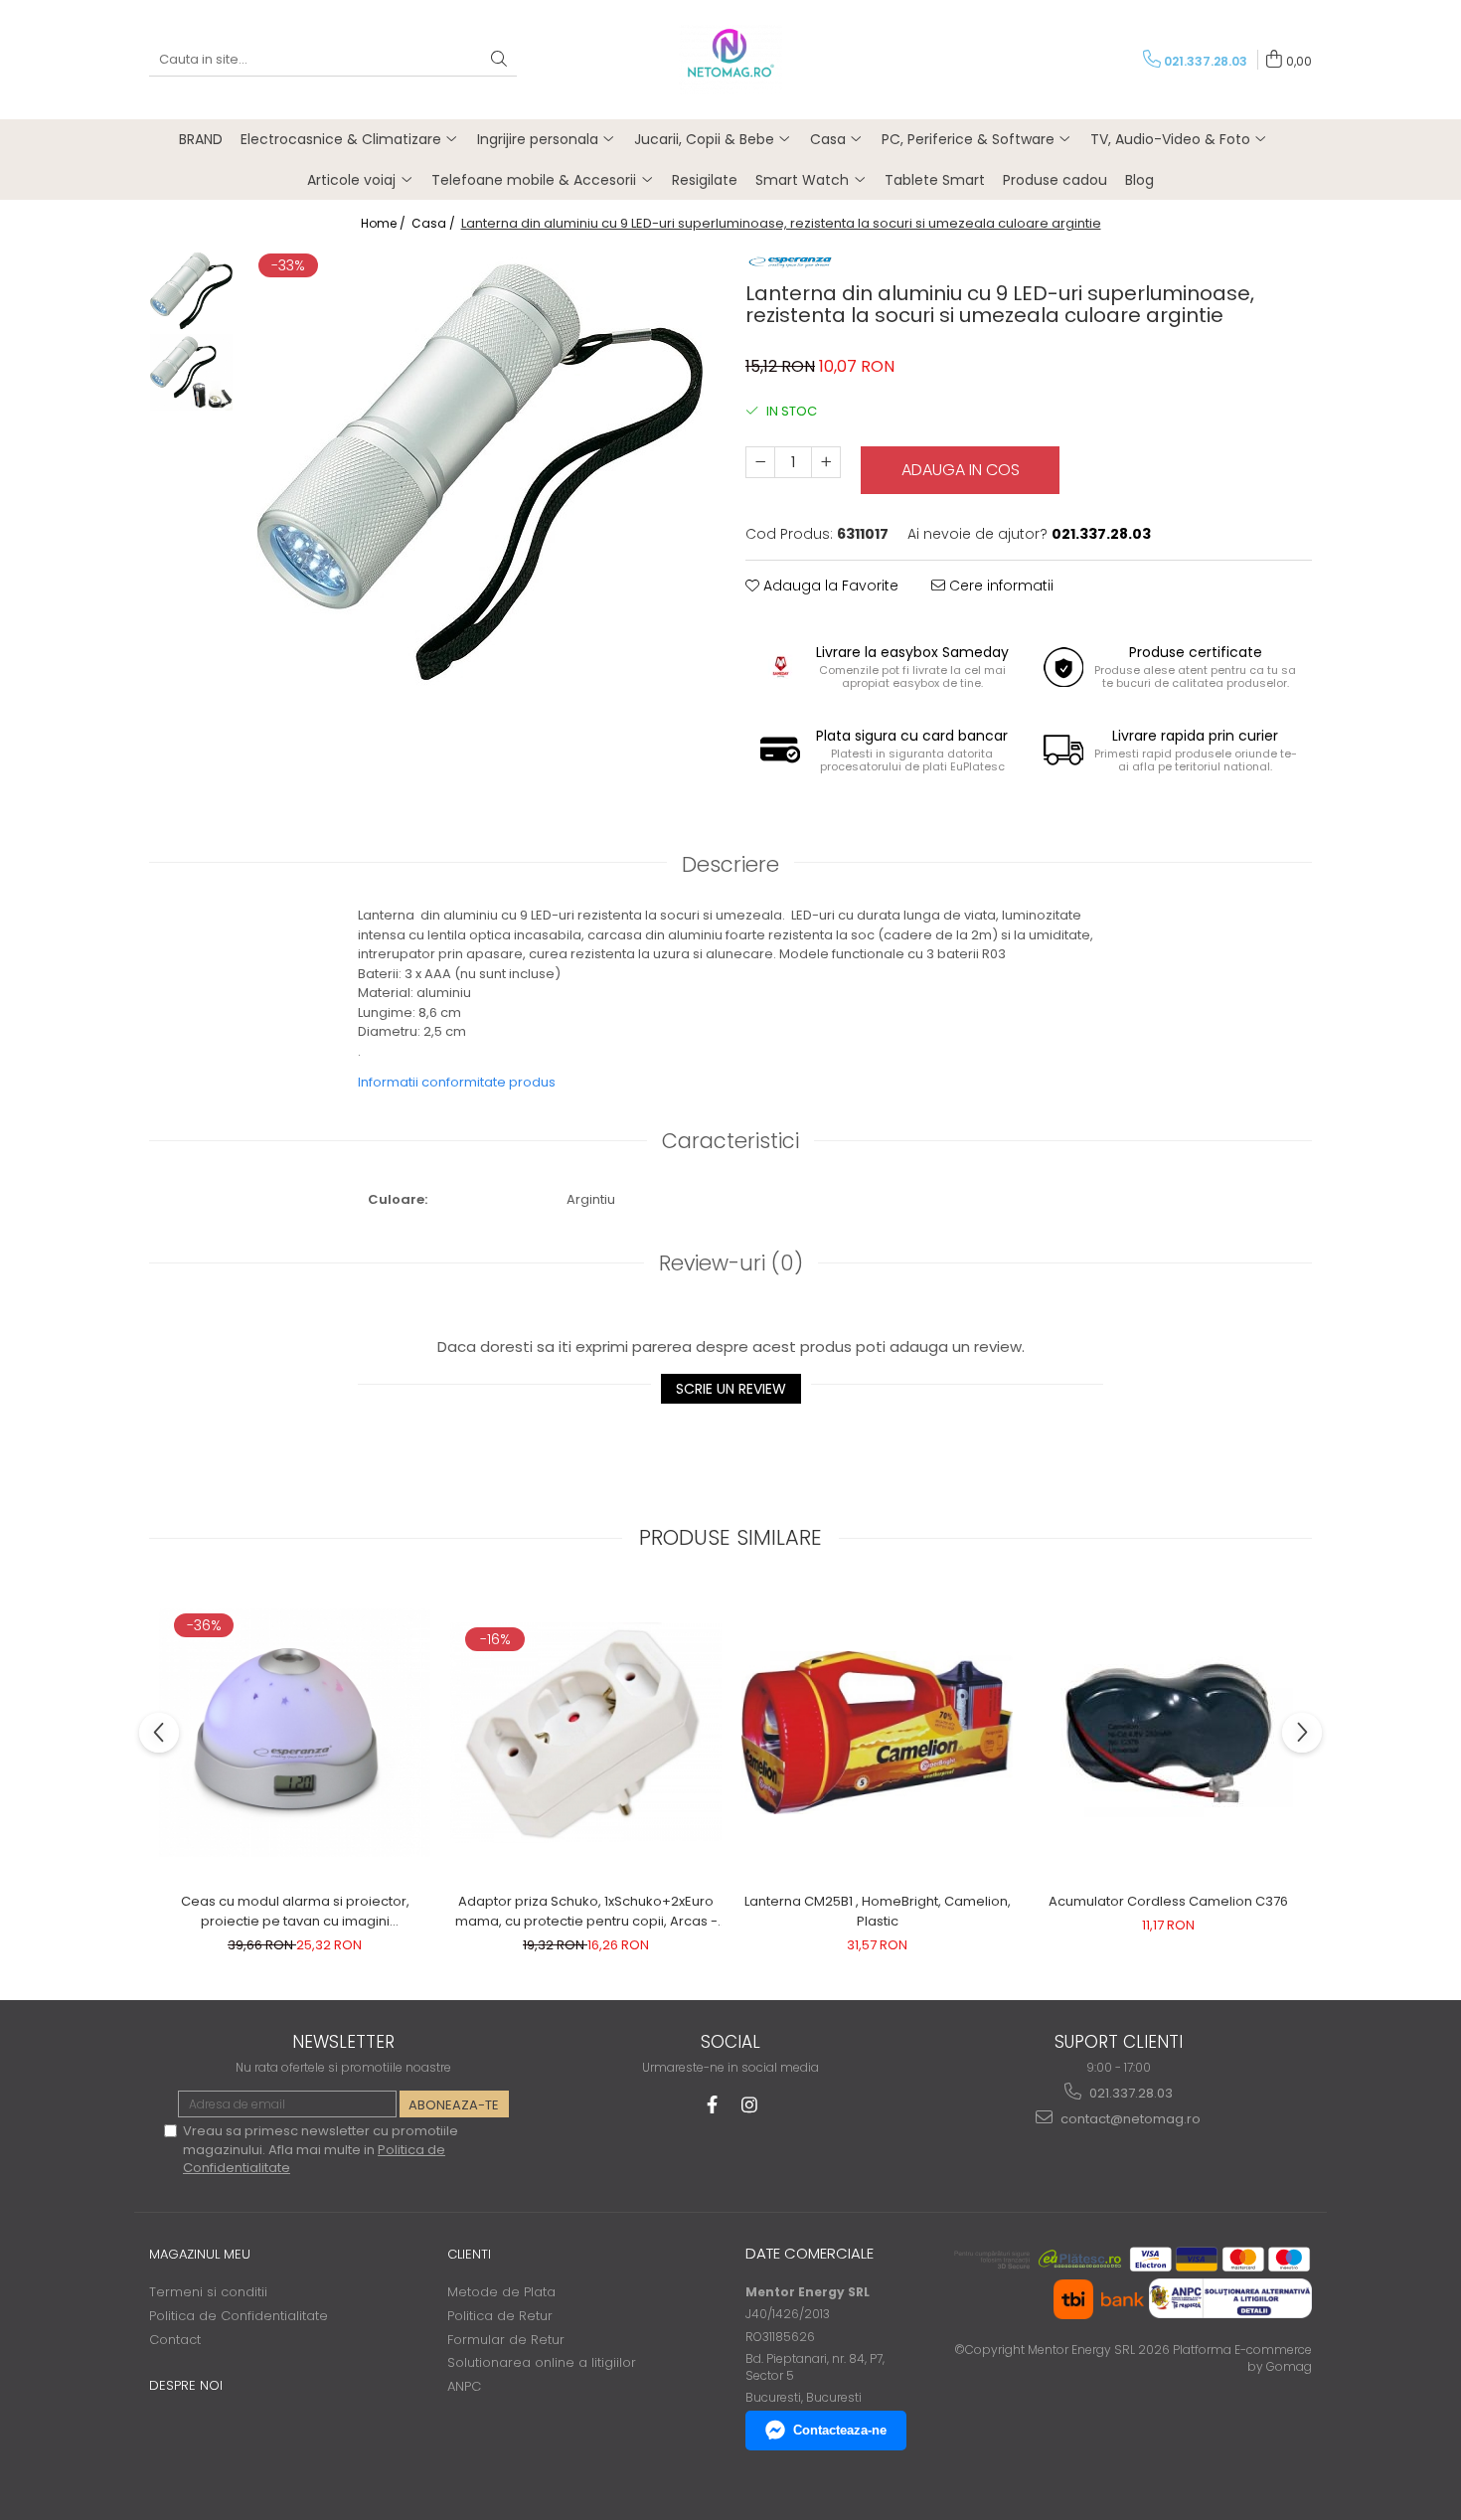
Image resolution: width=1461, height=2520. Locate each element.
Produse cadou (1055, 180)
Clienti (469, 2254)
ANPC (464, 2386)
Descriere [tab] (730, 864)
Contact (175, 2340)
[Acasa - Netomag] (730, 60)
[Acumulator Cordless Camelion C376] (1168, 1733)
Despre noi (186, 2385)
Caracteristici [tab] (730, 1141)
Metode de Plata (501, 2292)
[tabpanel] (480, 472)
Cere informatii (999, 586)
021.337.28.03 (1130, 2093)
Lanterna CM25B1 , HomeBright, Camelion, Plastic (878, 1911)
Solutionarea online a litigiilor (542, 2362)
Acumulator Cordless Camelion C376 (1168, 1901)
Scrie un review (731, 1389)
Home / (385, 223)
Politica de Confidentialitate (239, 2316)
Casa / (435, 223)
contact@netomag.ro (1129, 2119)
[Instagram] (750, 2105)
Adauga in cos (961, 470)
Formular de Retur (506, 2340)
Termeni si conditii (208, 2292)
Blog (1139, 180)
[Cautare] (499, 60)
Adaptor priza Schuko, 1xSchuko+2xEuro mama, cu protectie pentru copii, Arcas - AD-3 (586, 1912)
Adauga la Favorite (829, 586)
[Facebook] (712, 2105)
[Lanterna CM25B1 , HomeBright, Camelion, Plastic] (877, 1733)
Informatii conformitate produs (457, 1082)
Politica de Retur (500, 2316)
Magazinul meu (200, 2254)
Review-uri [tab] (731, 1263)
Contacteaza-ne (840, 2430)
